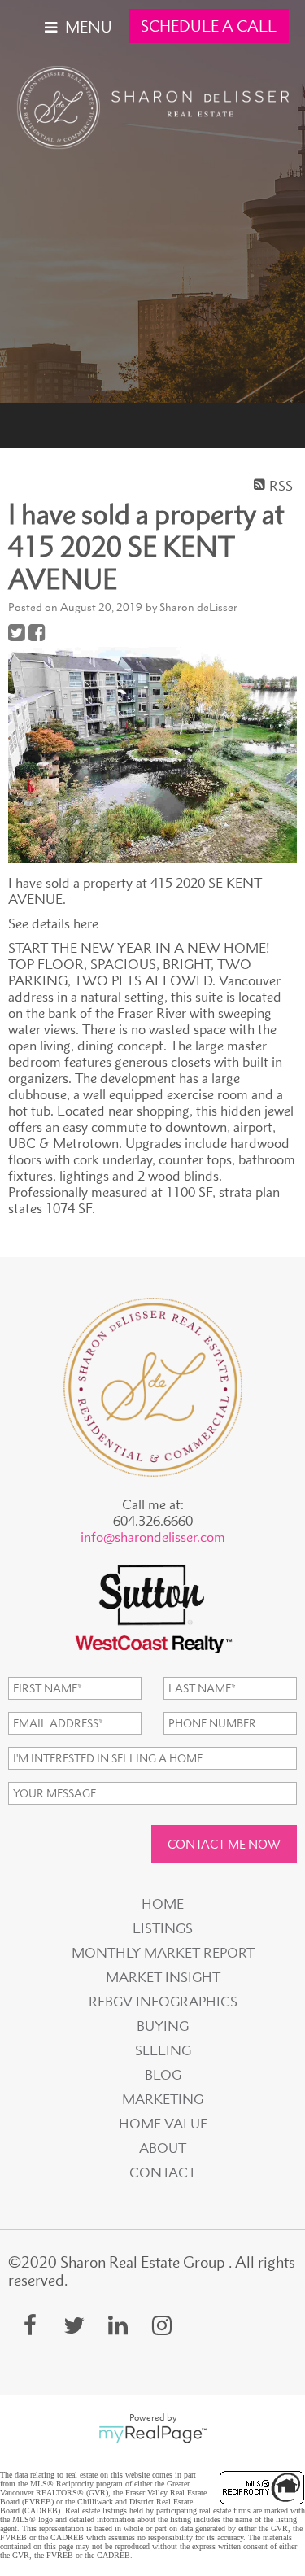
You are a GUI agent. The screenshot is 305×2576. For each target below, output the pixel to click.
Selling (163, 2050)
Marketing (163, 2099)
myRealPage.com (152, 2434)
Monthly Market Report (163, 1953)
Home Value (163, 2124)
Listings (163, 1928)
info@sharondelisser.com (153, 1537)
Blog (163, 2075)
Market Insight (163, 1977)
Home (163, 1904)
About (163, 2148)
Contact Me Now (224, 1844)
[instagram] (162, 2325)
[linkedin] (118, 2325)
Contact (163, 2172)
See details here (53, 923)
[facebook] (30, 2325)
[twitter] (74, 2325)
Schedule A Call (209, 26)
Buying (163, 2026)
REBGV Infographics (163, 2002)
